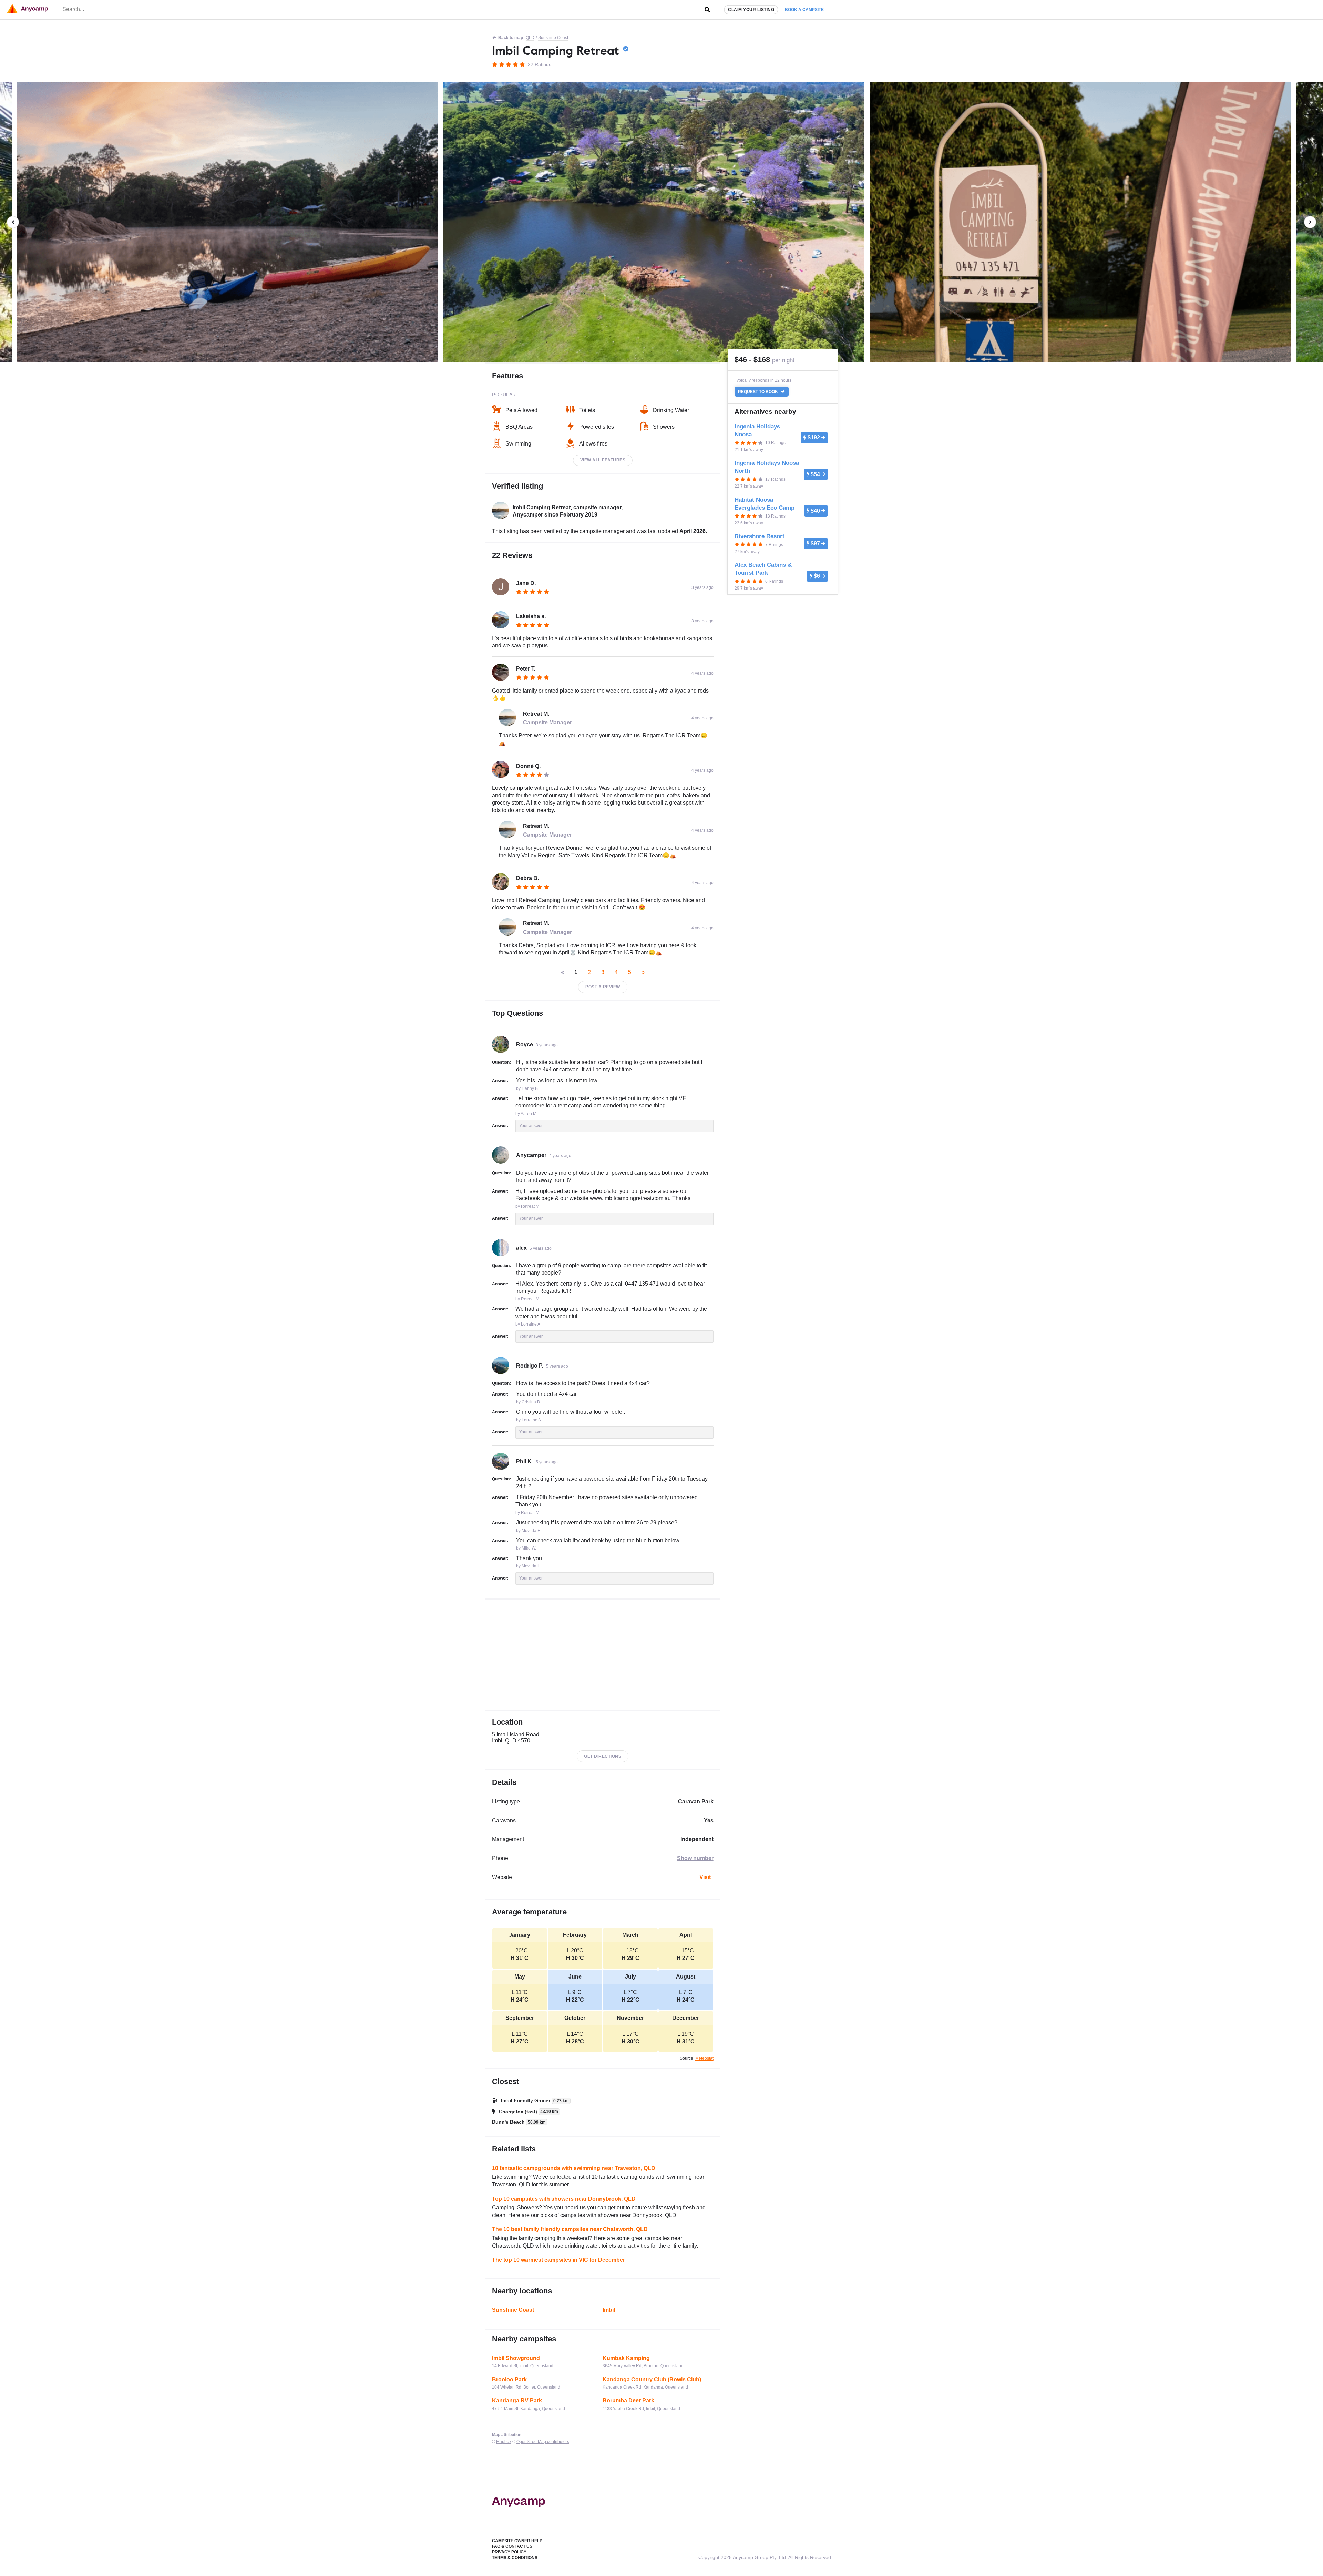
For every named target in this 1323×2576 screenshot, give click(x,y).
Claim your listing (751, 10)
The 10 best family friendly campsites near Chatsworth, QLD (570, 2229)
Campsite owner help (517, 2541)
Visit (705, 1877)
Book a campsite (804, 10)
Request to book (758, 392)
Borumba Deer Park (628, 2400)
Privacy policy (509, 2552)
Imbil (609, 2310)
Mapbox (504, 2442)
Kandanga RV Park (517, 2400)
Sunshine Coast (553, 38)
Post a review (603, 987)
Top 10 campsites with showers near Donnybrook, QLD (564, 2199)
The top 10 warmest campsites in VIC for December (558, 2260)
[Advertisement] (603, 1655)
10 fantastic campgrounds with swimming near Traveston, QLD (574, 2168)
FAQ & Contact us (512, 2546)
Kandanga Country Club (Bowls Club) (652, 2379)
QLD (530, 38)
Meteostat (704, 2058)
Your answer (531, 1126)
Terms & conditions (515, 2558)
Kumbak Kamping (626, 2358)
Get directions (603, 1756)
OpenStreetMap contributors (543, 2442)
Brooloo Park (509, 2379)
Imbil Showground (516, 2358)
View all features (603, 460)
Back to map (511, 38)
